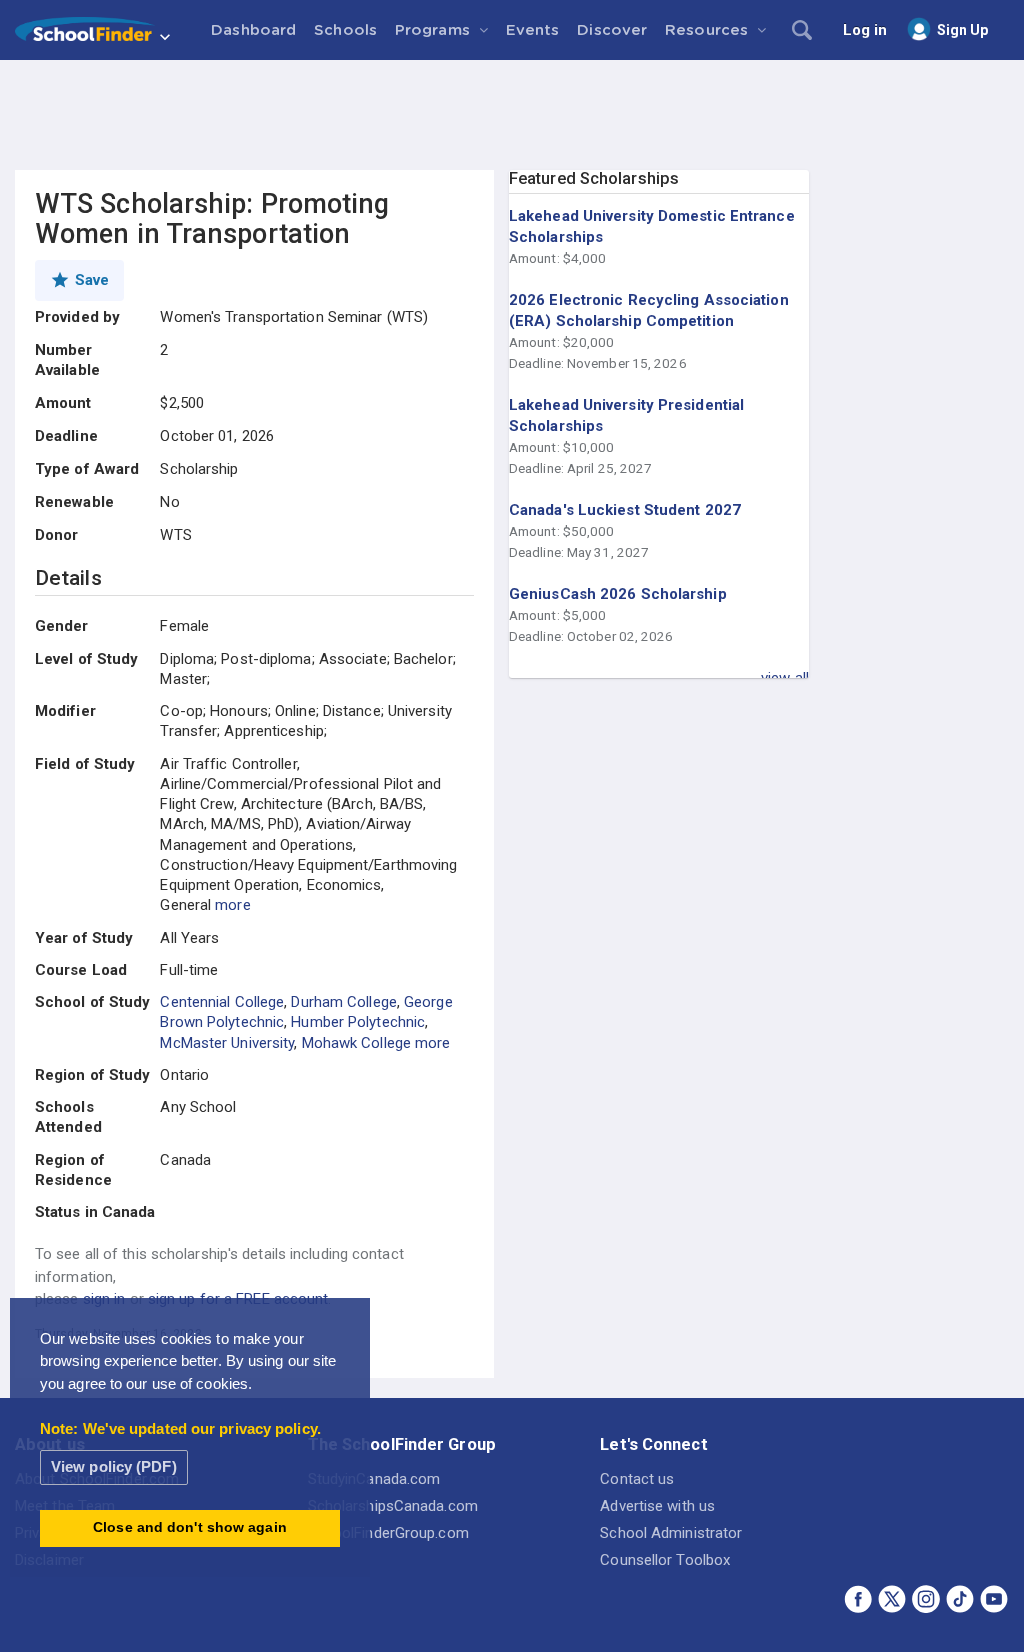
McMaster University (227, 1043)
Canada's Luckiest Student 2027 (625, 510)
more (232, 905)
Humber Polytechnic (358, 1022)
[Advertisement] (512, 115)
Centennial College (222, 1002)
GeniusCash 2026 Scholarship (618, 594)
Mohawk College (356, 1043)
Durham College (343, 1002)
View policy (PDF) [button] (114, 1466)
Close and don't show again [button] (190, 1527)
